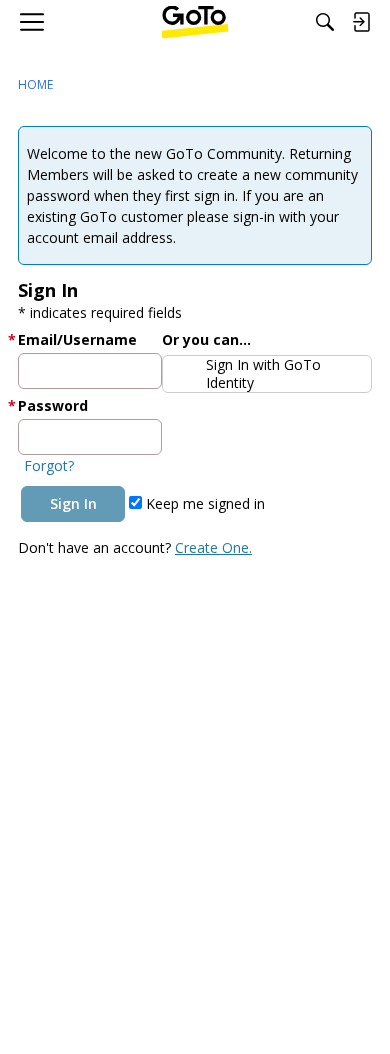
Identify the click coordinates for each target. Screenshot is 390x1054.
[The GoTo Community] (195, 22)
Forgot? (49, 465)
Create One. (213, 547)
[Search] (325, 22)
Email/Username (77, 339)
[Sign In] (361, 22)
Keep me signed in (203, 503)
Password (53, 405)
